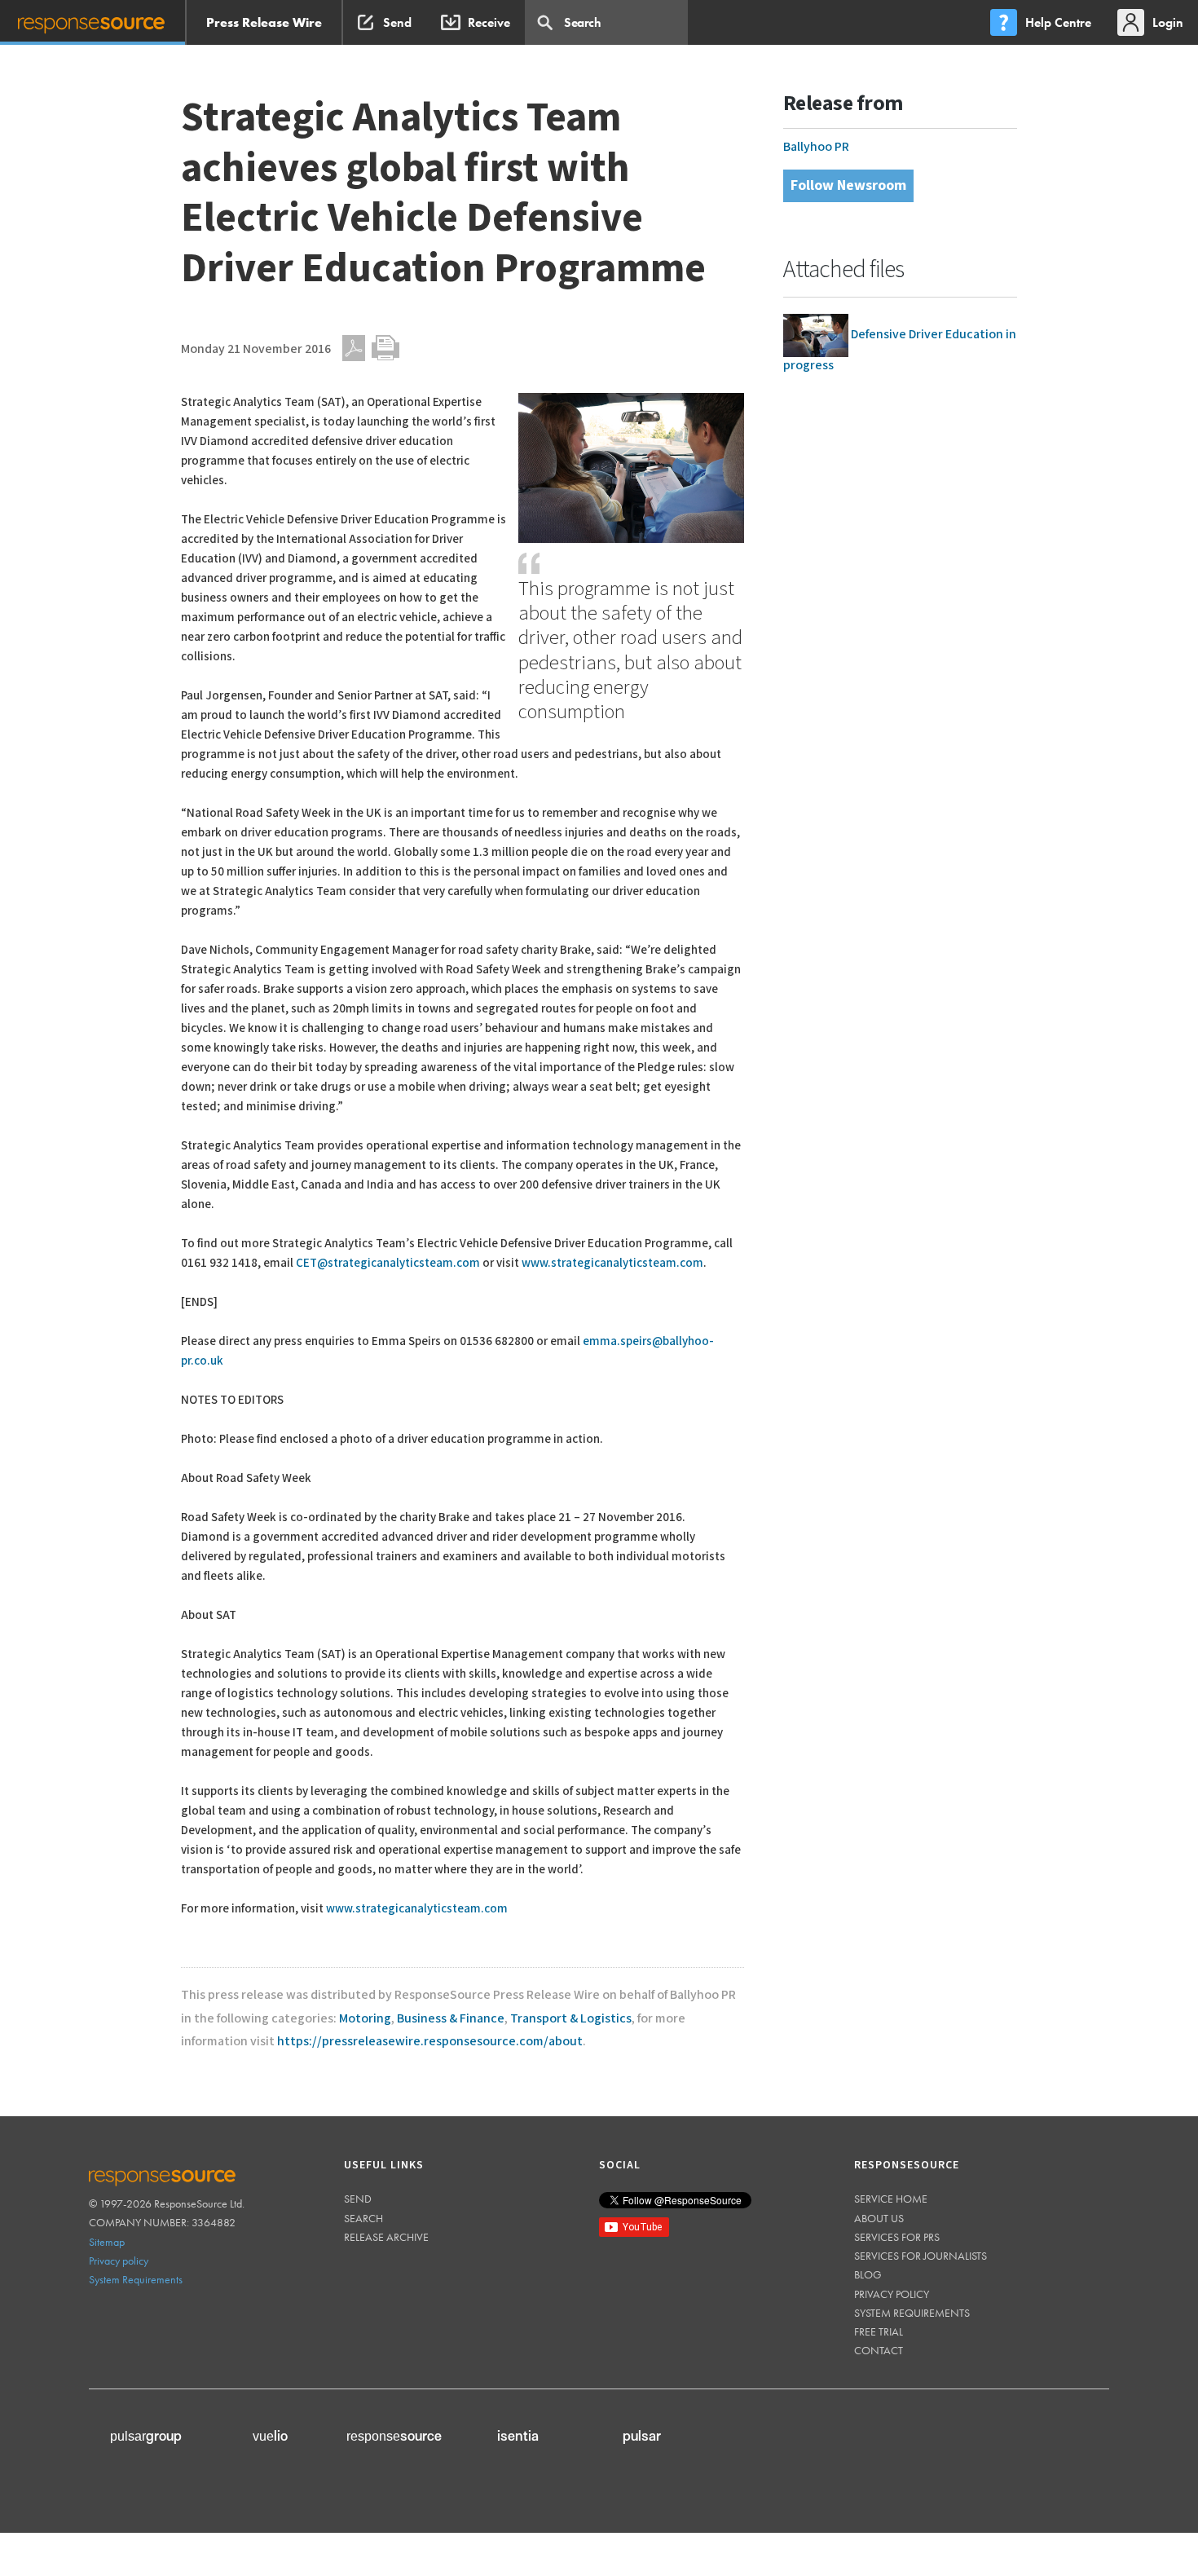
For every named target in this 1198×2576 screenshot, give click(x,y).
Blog (868, 2274)
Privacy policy (119, 2261)
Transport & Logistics (571, 2019)
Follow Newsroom (848, 185)
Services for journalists (921, 2256)
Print (385, 348)
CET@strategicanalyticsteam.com (388, 1263)
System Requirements (136, 2279)
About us (879, 2218)
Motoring (365, 2019)
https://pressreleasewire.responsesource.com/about (430, 2042)
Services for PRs (897, 2237)
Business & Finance (451, 2019)
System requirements (912, 2313)
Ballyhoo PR (816, 147)
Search (363, 2218)
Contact (879, 2350)
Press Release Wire (264, 22)
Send (358, 2199)
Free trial (879, 2331)
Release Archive (386, 2237)
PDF (354, 348)
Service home (891, 2199)
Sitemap (107, 2242)
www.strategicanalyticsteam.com (612, 1263)
